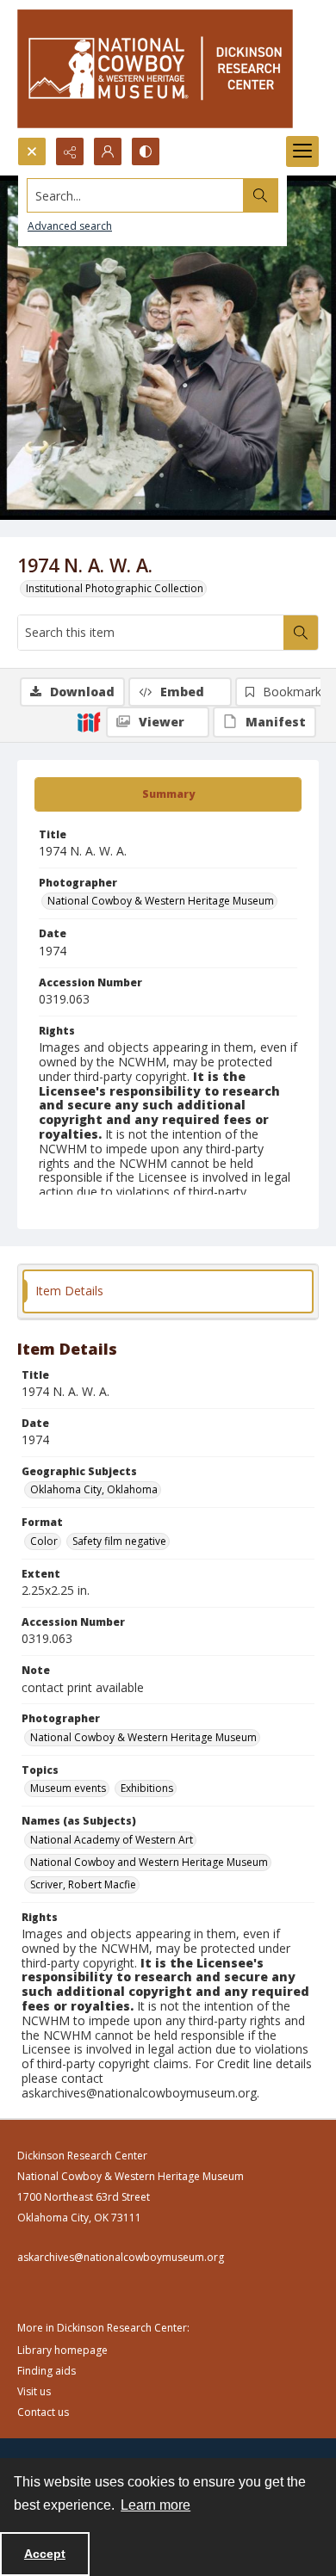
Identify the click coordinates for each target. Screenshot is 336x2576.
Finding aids (47, 2371)
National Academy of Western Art (112, 1840)
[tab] (168, 794)
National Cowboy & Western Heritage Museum (161, 901)
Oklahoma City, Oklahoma (94, 1489)
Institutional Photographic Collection (115, 588)
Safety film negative (119, 1541)
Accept (45, 2554)
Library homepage (62, 2350)
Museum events (68, 1788)
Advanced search (70, 226)
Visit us (34, 2391)
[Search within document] (301, 633)
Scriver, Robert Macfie (83, 1884)
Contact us (43, 2412)
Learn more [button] (156, 2505)
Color (44, 1541)
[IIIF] (89, 721)
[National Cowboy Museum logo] (155, 68)
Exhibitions (147, 1788)
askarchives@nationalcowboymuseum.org (121, 2257)
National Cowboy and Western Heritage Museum (149, 1862)
